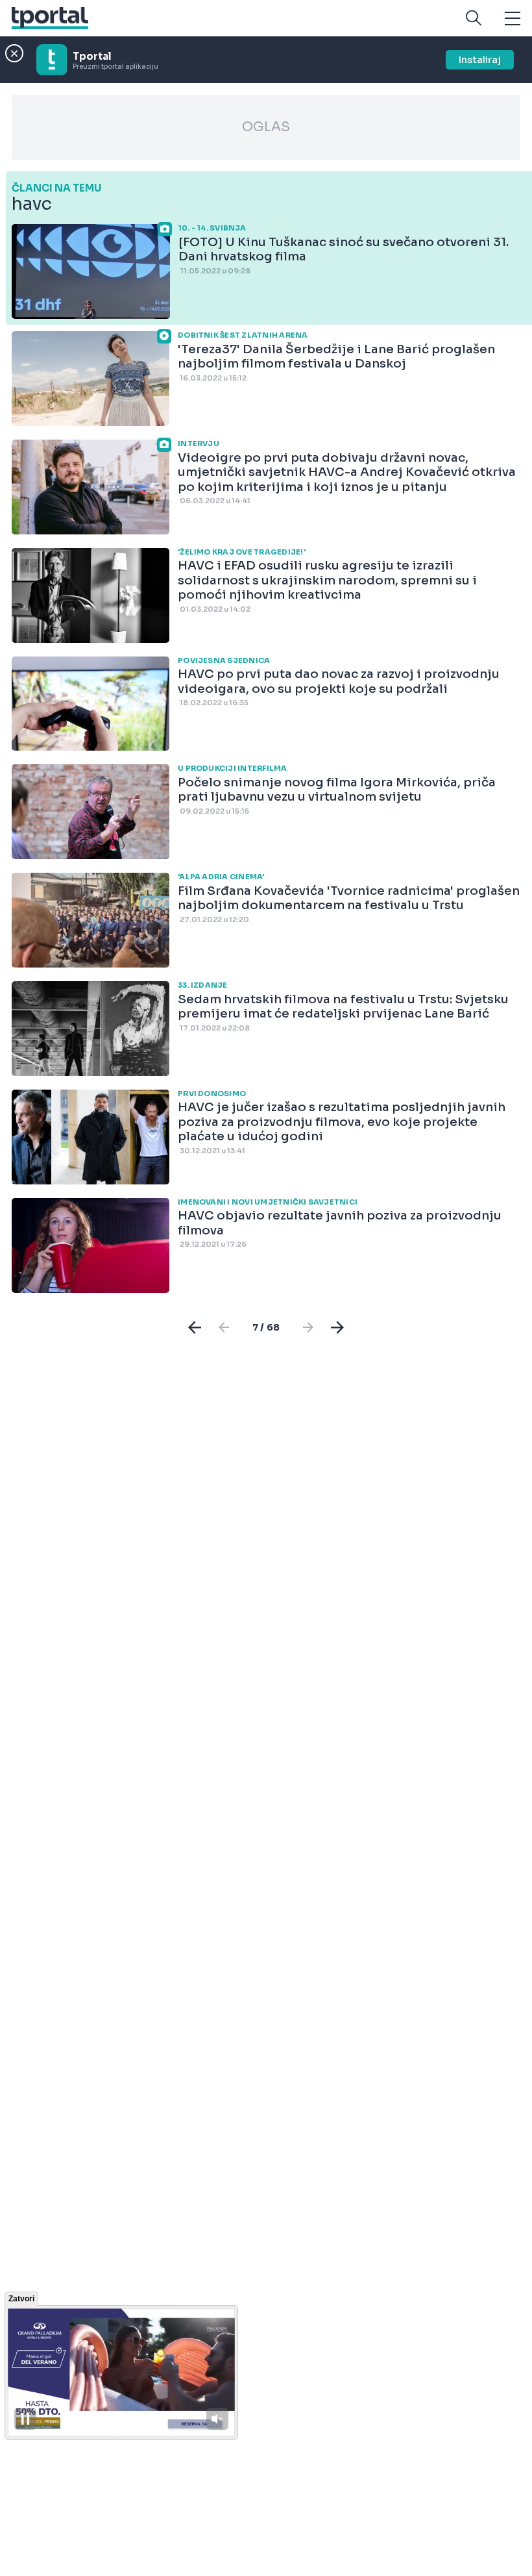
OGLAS (266, 127)
